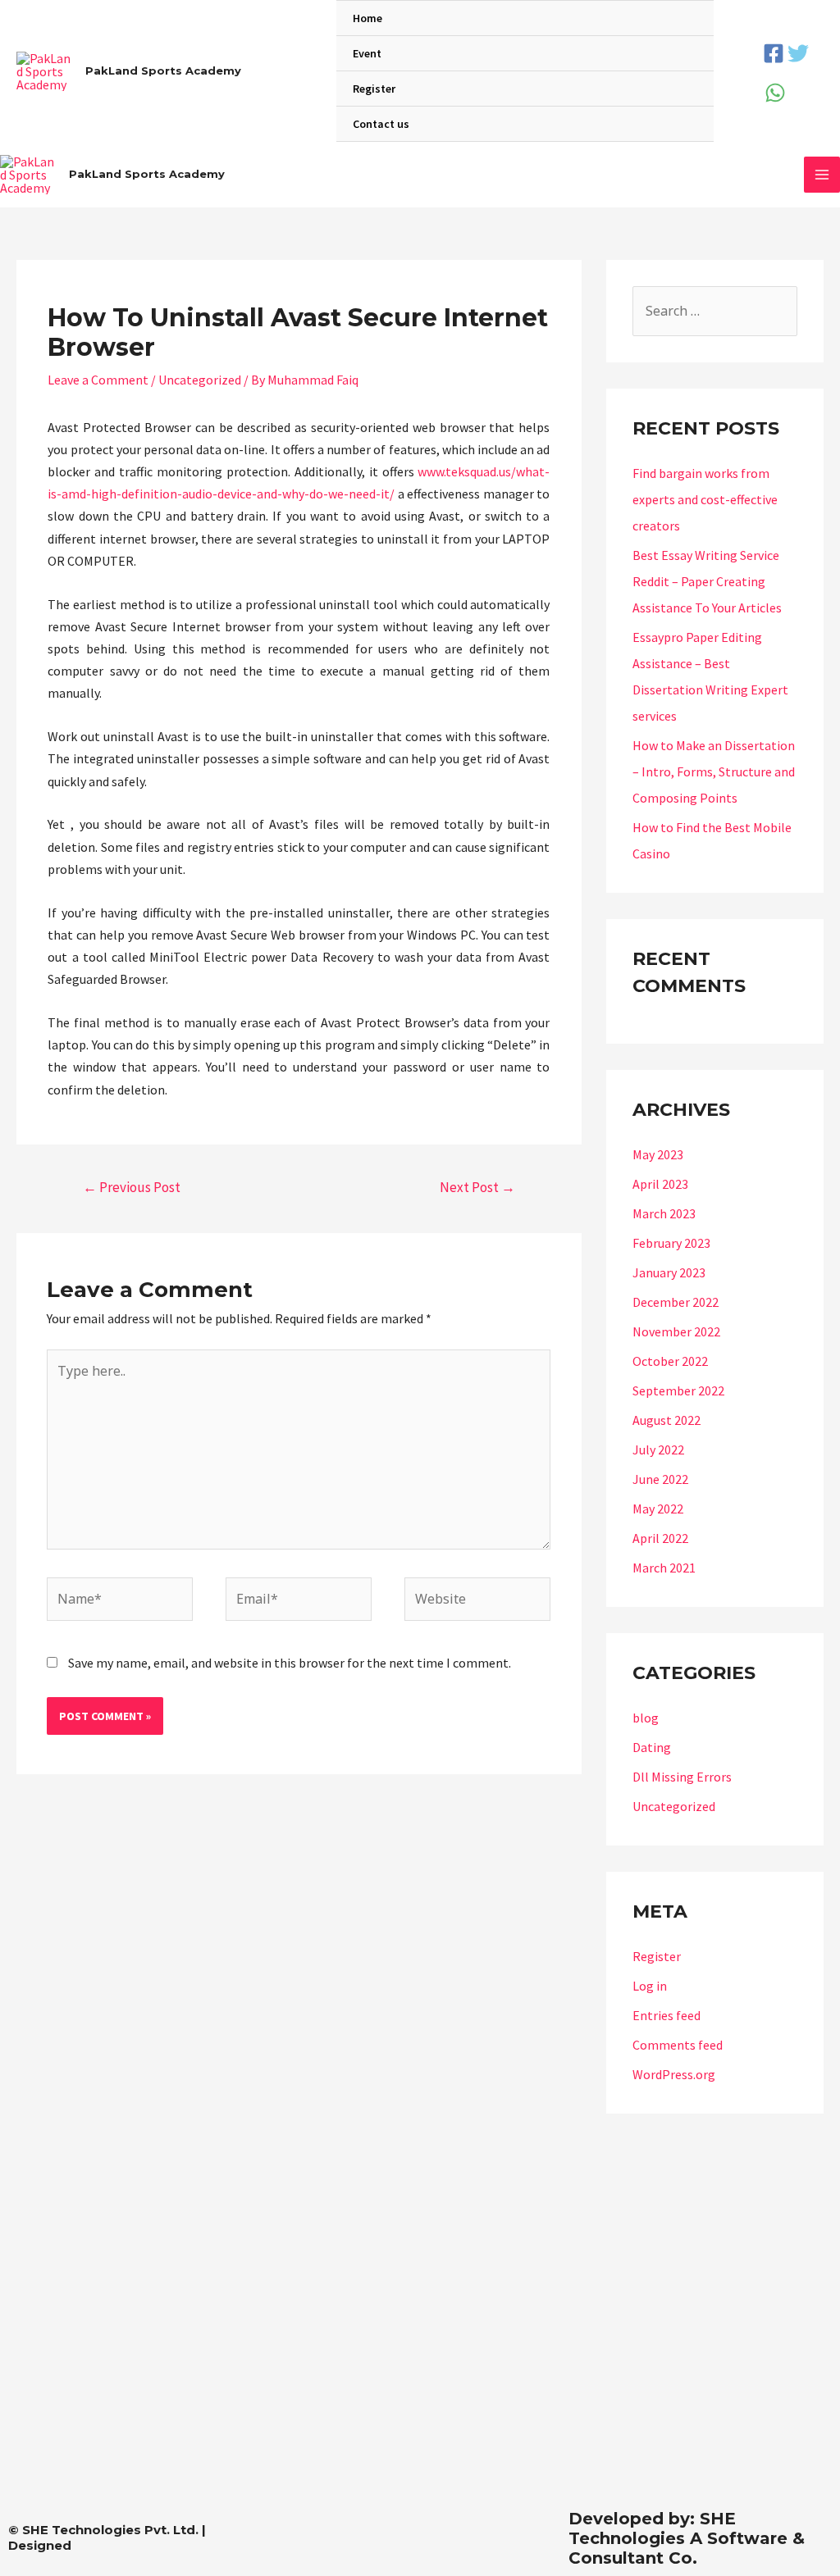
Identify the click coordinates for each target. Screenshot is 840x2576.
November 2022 (676, 1331)
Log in (650, 1986)
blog (646, 1718)
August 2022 (667, 1420)
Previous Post (132, 1187)
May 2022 (658, 1509)
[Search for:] (715, 311)
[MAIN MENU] (822, 175)
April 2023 (660, 1184)
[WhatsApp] (775, 93)
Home (367, 18)
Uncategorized (200, 380)
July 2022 (658, 1450)
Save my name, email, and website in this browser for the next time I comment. (290, 1663)
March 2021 (664, 1568)
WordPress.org (674, 2074)
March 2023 (664, 1213)
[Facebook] (774, 53)
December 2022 (676, 1302)
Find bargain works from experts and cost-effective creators (705, 499)
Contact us (381, 124)
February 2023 (671, 1243)
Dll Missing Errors (682, 1777)
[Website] (477, 1601)
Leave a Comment (98, 380)
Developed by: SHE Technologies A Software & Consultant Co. (687, 2538)
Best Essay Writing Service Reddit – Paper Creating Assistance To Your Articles (707, 581)
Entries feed (667, 2015)
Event (367, 53)
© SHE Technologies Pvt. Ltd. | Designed (107, 2537)
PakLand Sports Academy (163, 71)
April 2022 (660, 1538)
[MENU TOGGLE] (680, 55)
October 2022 (670, 1361)
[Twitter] (798, 53)
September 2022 (678, 1390)
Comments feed (678, 2045)
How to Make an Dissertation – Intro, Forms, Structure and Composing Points (714, 771)
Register (374, 89)
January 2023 (669, 1272)
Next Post (477, 1187)
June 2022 (660, 1479)
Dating (652, 1747)
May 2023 (658, 1154)
